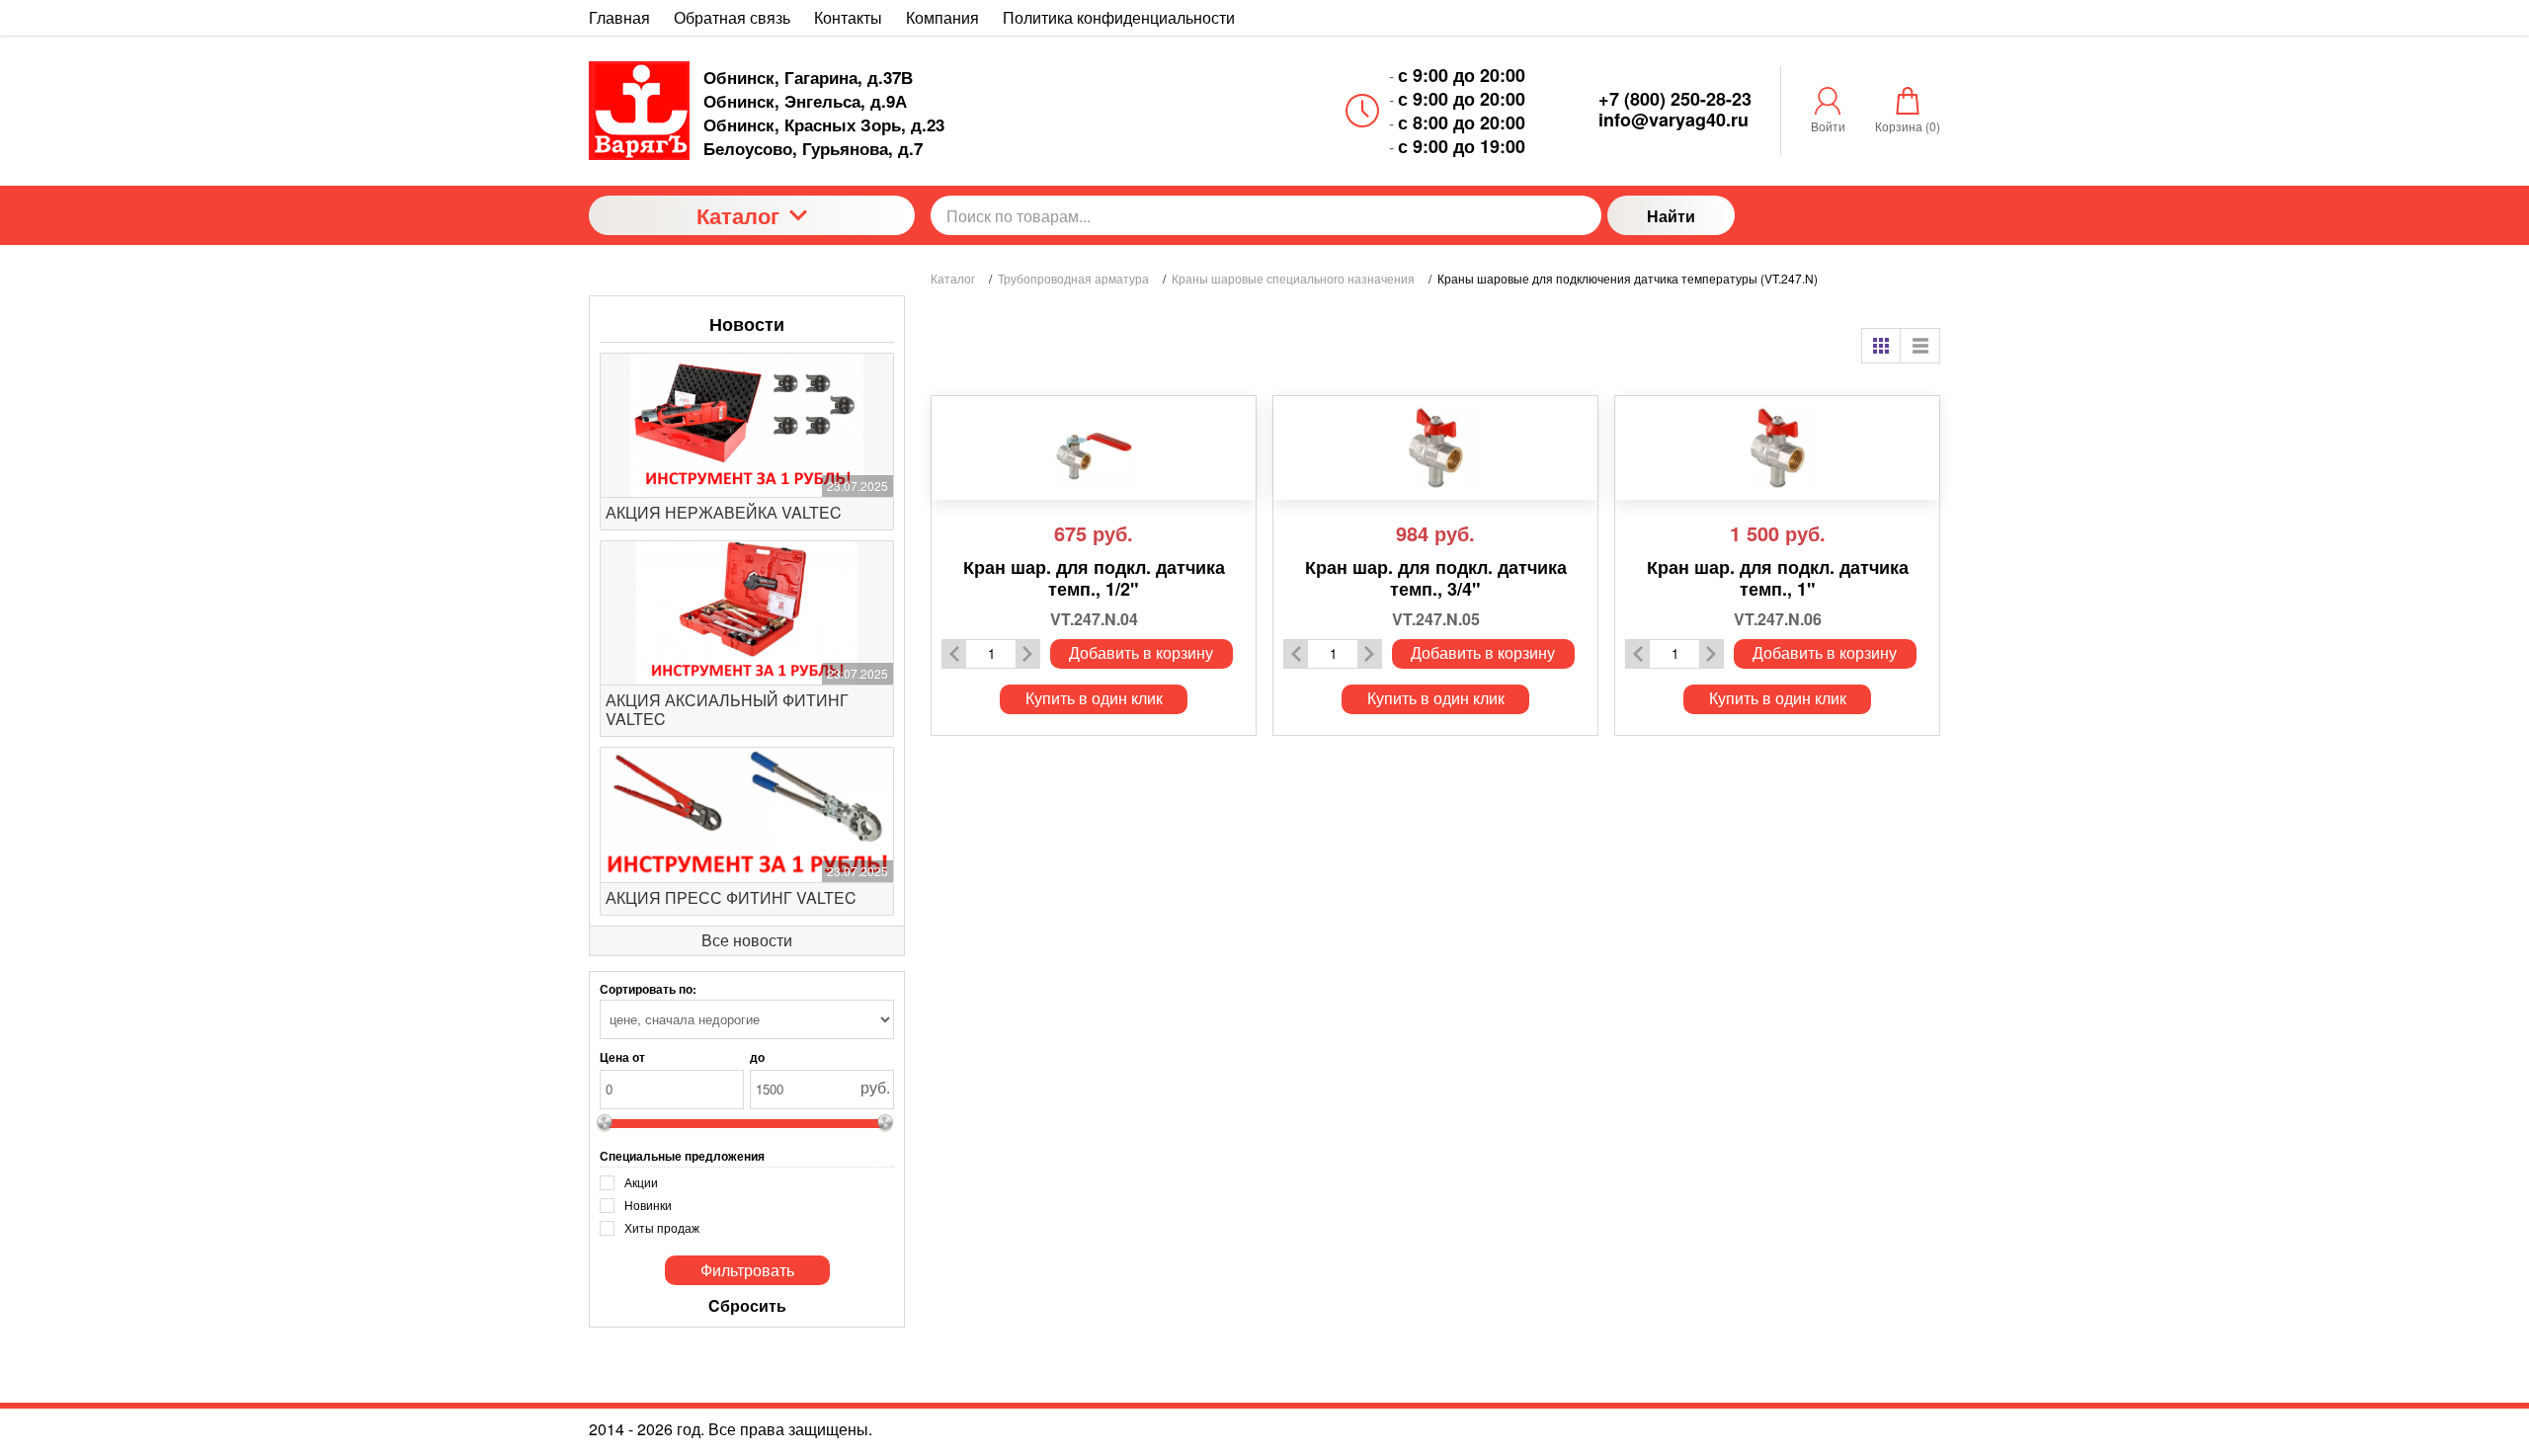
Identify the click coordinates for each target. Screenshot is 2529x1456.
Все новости (747, 940)
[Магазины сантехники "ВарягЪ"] (639, 111)
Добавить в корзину (1141, 652)
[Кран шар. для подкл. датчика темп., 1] (1777, 448)
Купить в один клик (1094, 698)
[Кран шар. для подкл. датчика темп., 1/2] (1094, 448)
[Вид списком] (1920, 346)
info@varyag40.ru (1673, 120)
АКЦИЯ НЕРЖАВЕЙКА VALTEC (724, 512)
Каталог (738, 215)
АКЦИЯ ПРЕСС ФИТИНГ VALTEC (731, 897)
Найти (1671, 216)
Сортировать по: (648, 989)
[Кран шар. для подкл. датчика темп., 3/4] (1435, 448)
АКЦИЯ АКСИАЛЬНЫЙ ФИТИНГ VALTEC (727, 709)
